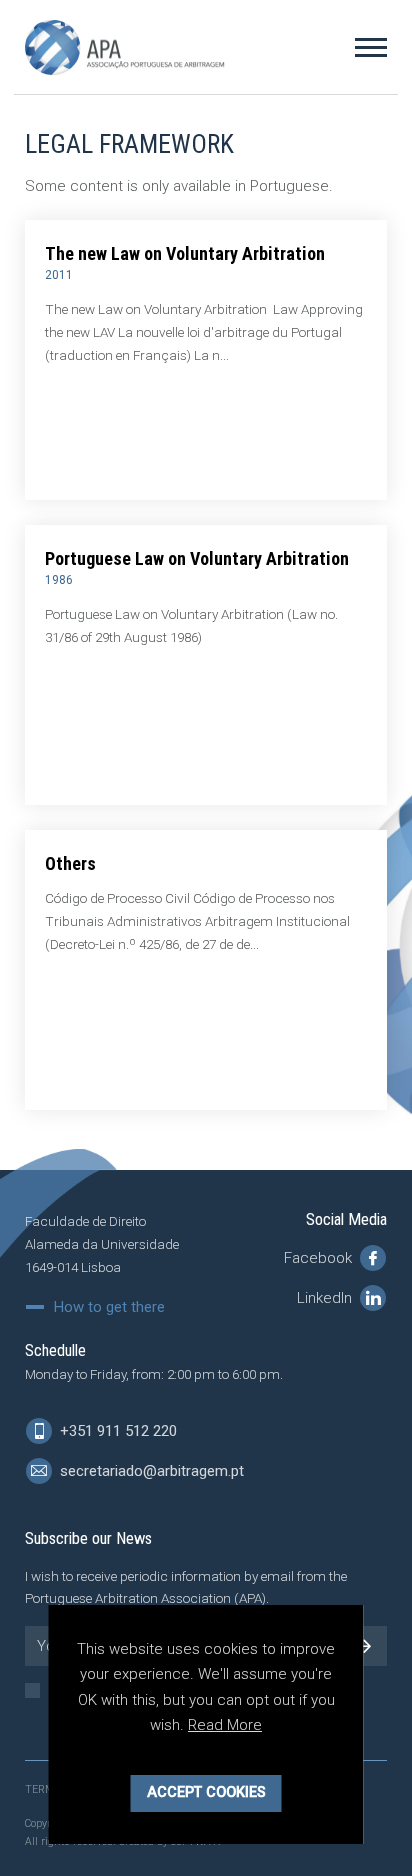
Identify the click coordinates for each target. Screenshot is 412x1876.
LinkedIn (326, 1298)
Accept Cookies (206, 1792)
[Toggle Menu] (371, 47)
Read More (225, 1725)
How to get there (109, 1307)
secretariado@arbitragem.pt (150, 1471)
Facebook (320, 1258)
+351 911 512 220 (116, 1431)
